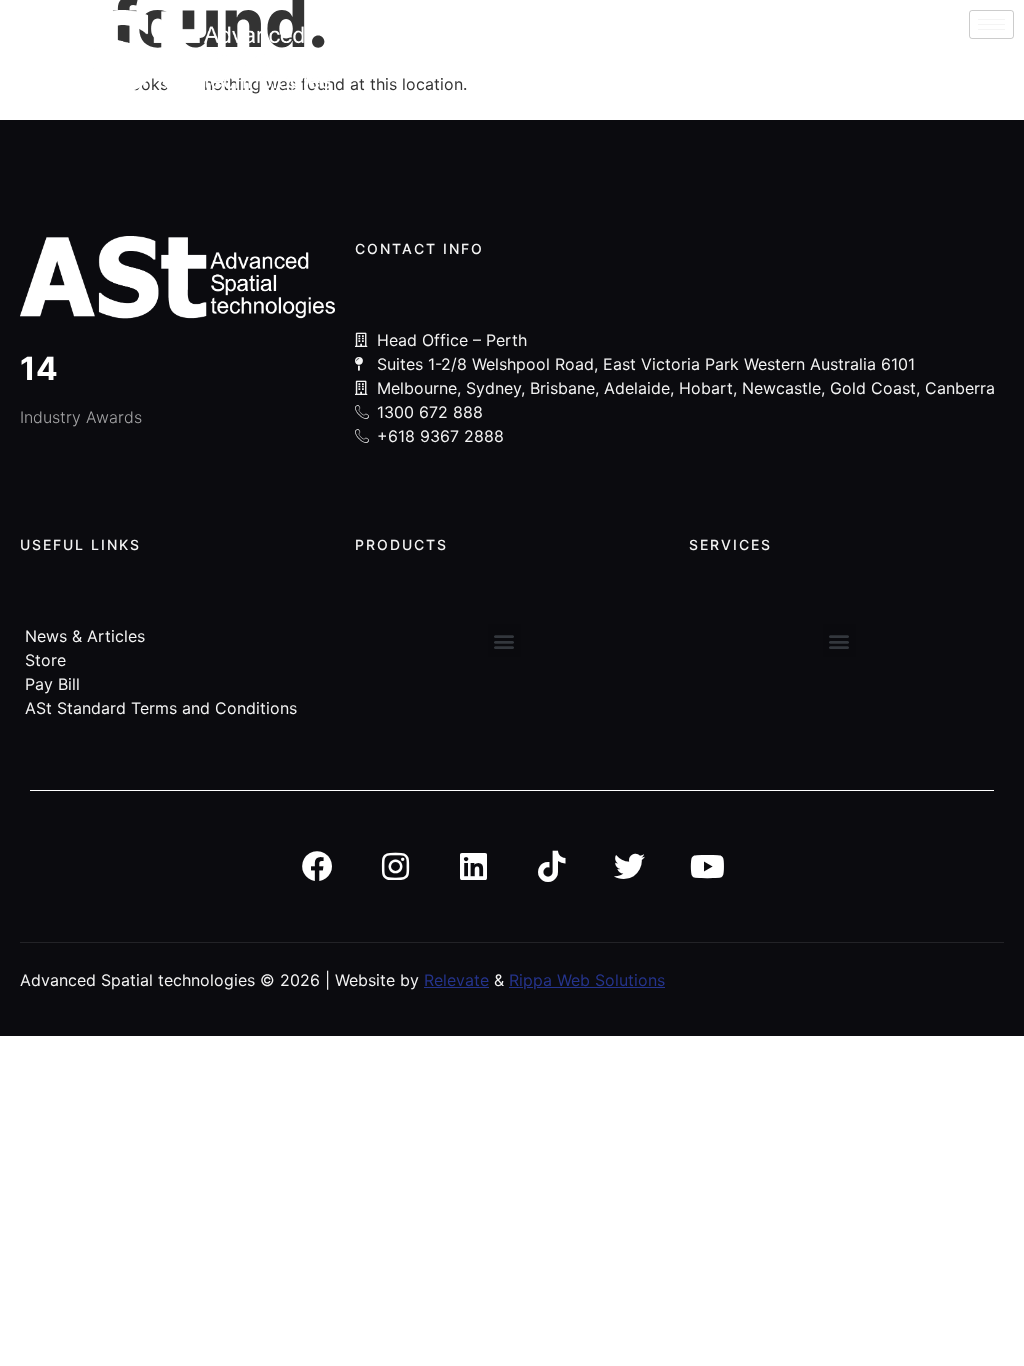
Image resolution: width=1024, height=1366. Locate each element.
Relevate (456, 980)
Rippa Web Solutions (587, 980)
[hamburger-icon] (991, 24)
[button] (504, 640)
